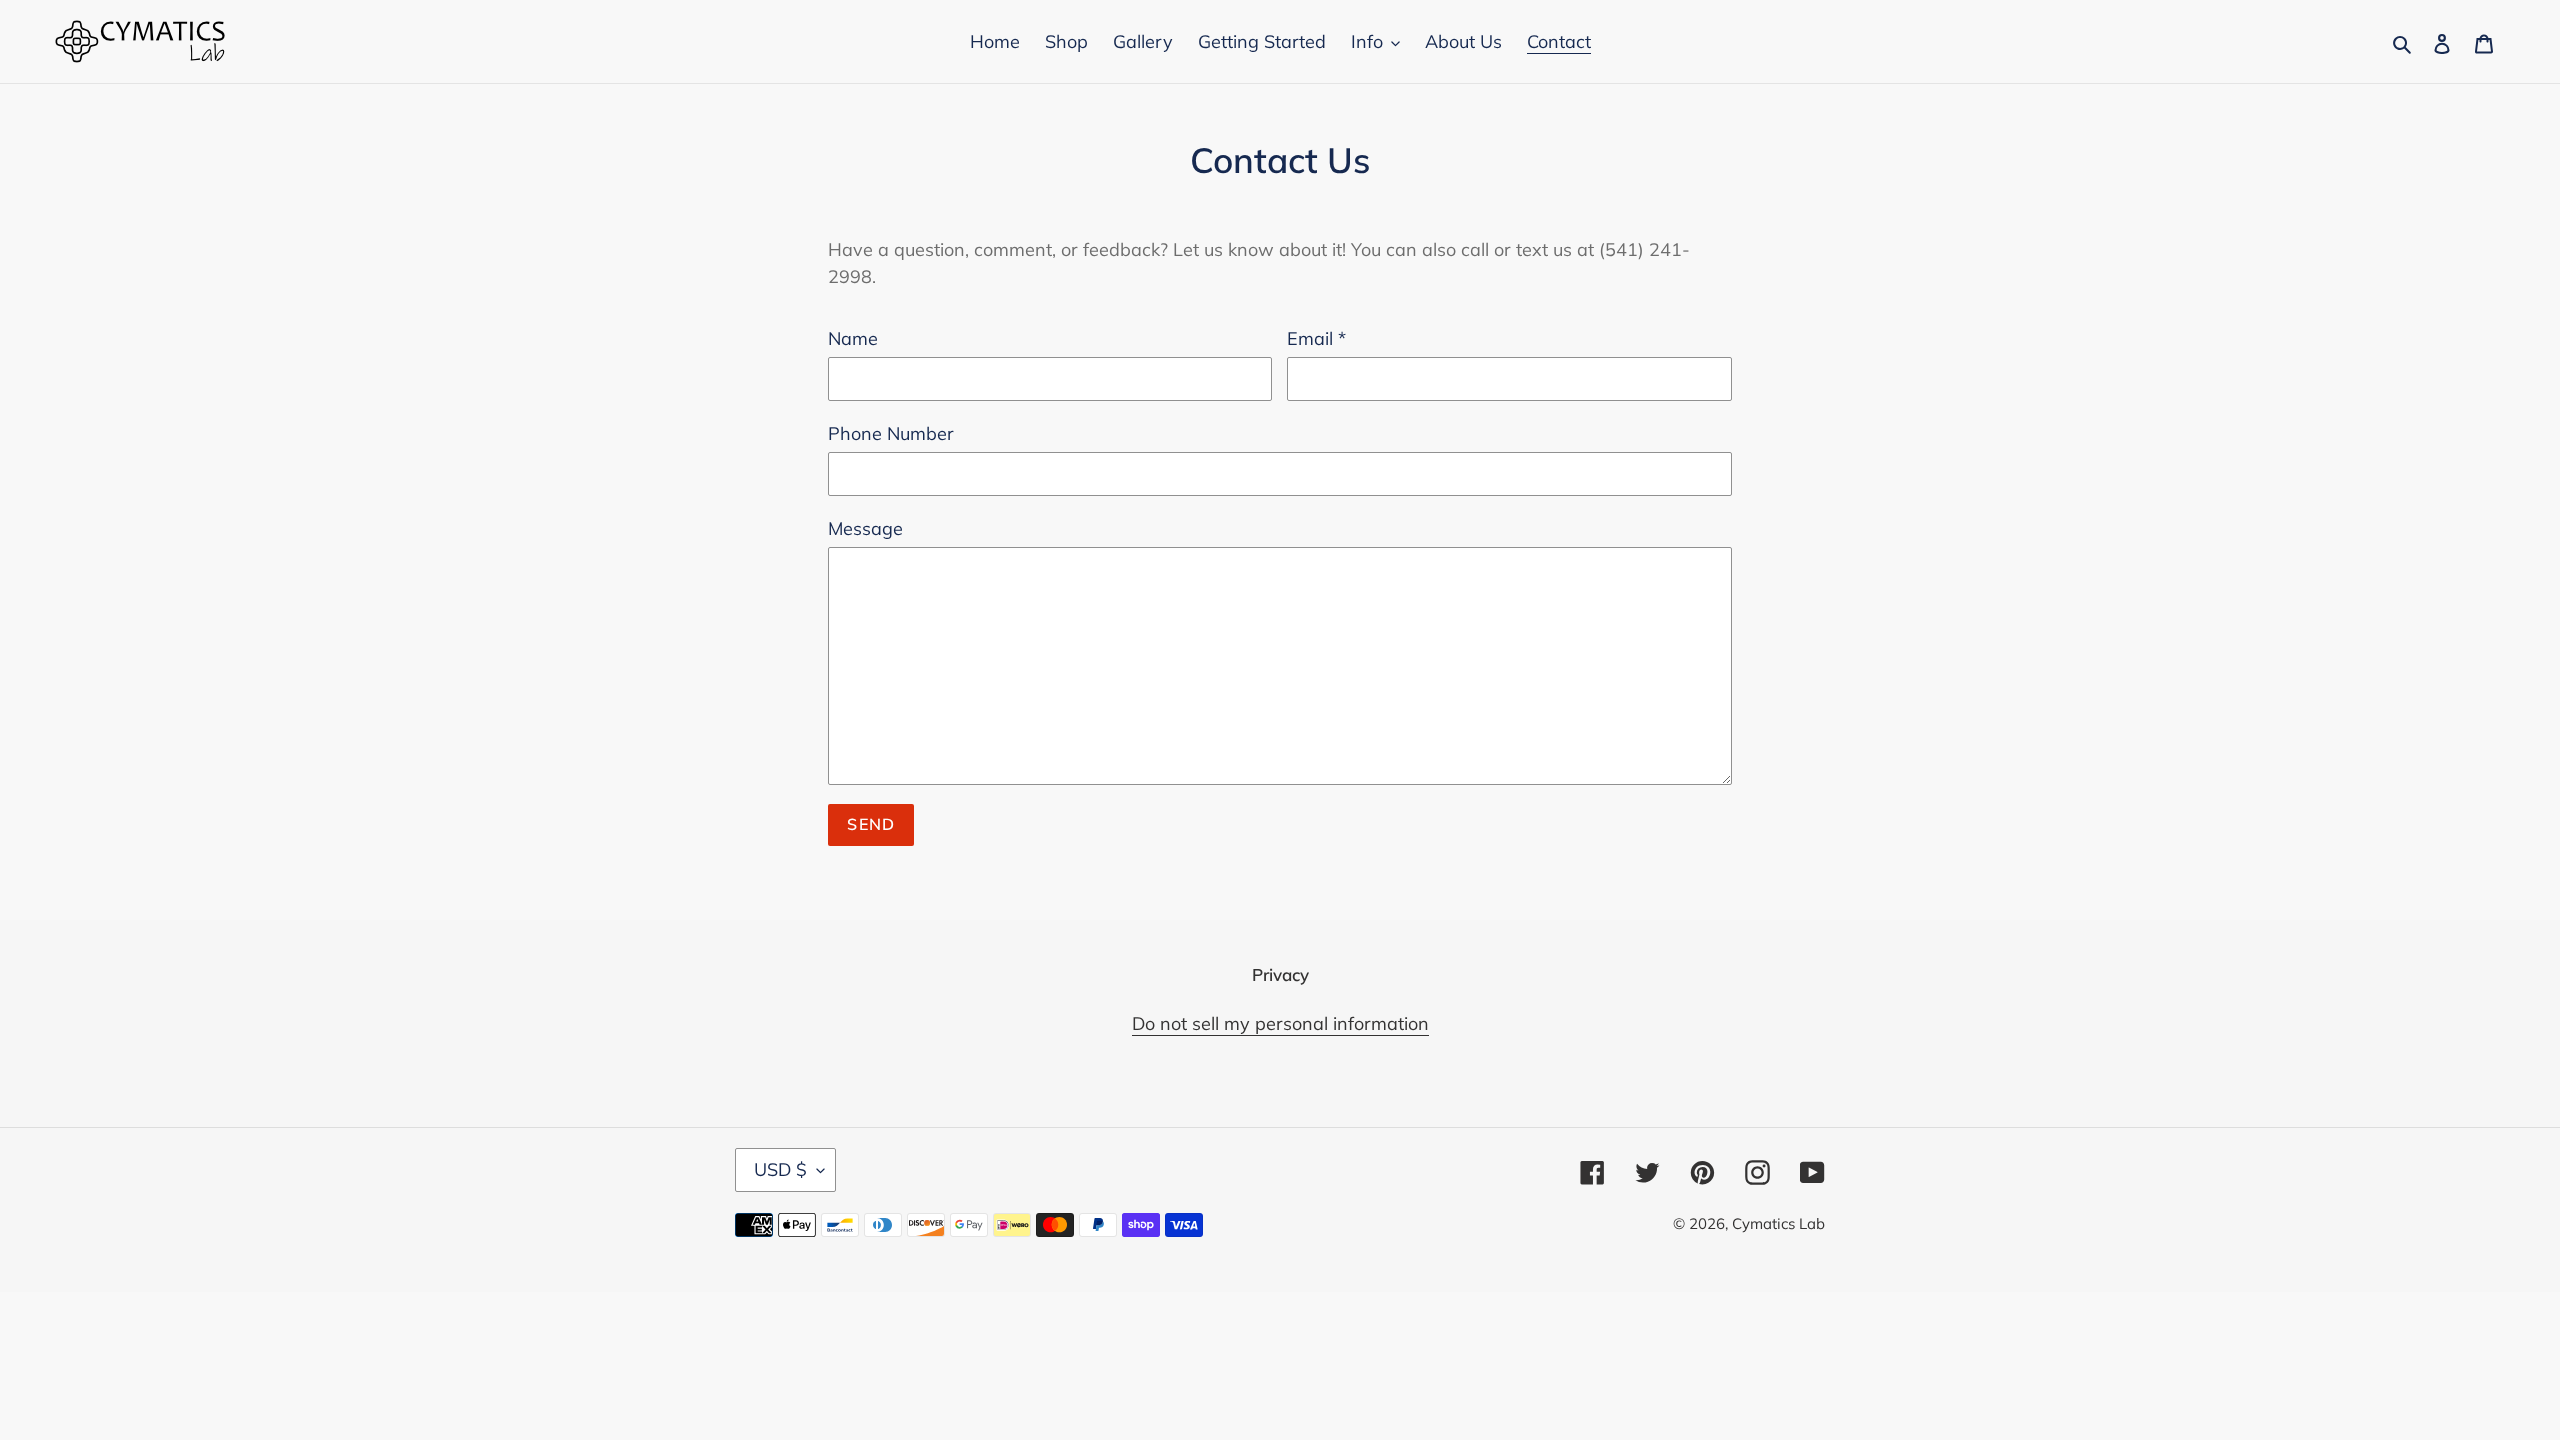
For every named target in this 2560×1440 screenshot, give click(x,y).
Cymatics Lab (1778, 1223)
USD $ (780, 1169)
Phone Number (891, 433)
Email (1316, 338)
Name (853, 338)
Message (865, 528)
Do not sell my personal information (1280, 1023)
